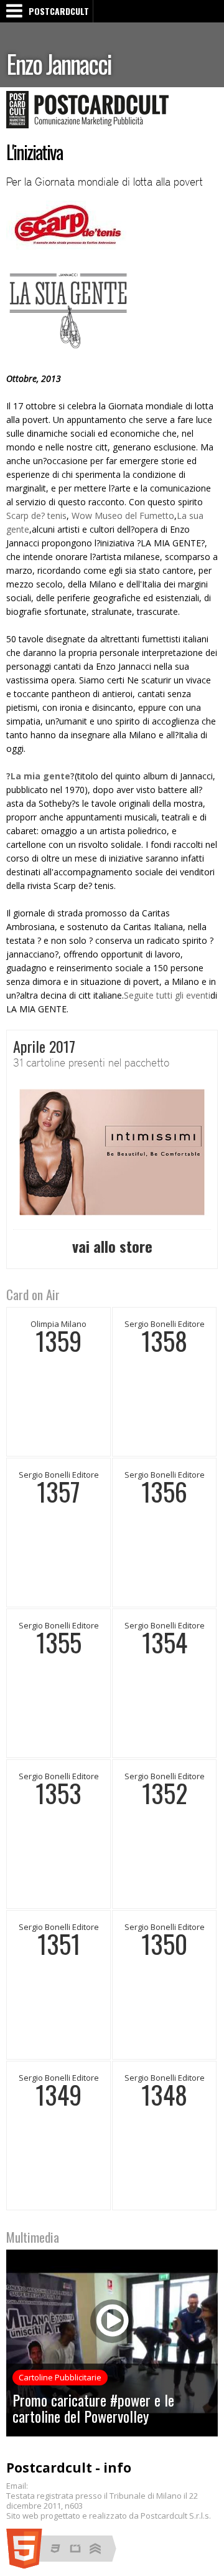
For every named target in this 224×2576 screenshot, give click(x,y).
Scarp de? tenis (36, 516)
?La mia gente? (40, 776)
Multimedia (33, 2237)
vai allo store (112, 1246)
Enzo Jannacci (59, 64)
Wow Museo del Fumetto (123, 516)
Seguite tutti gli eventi (167, 995)
